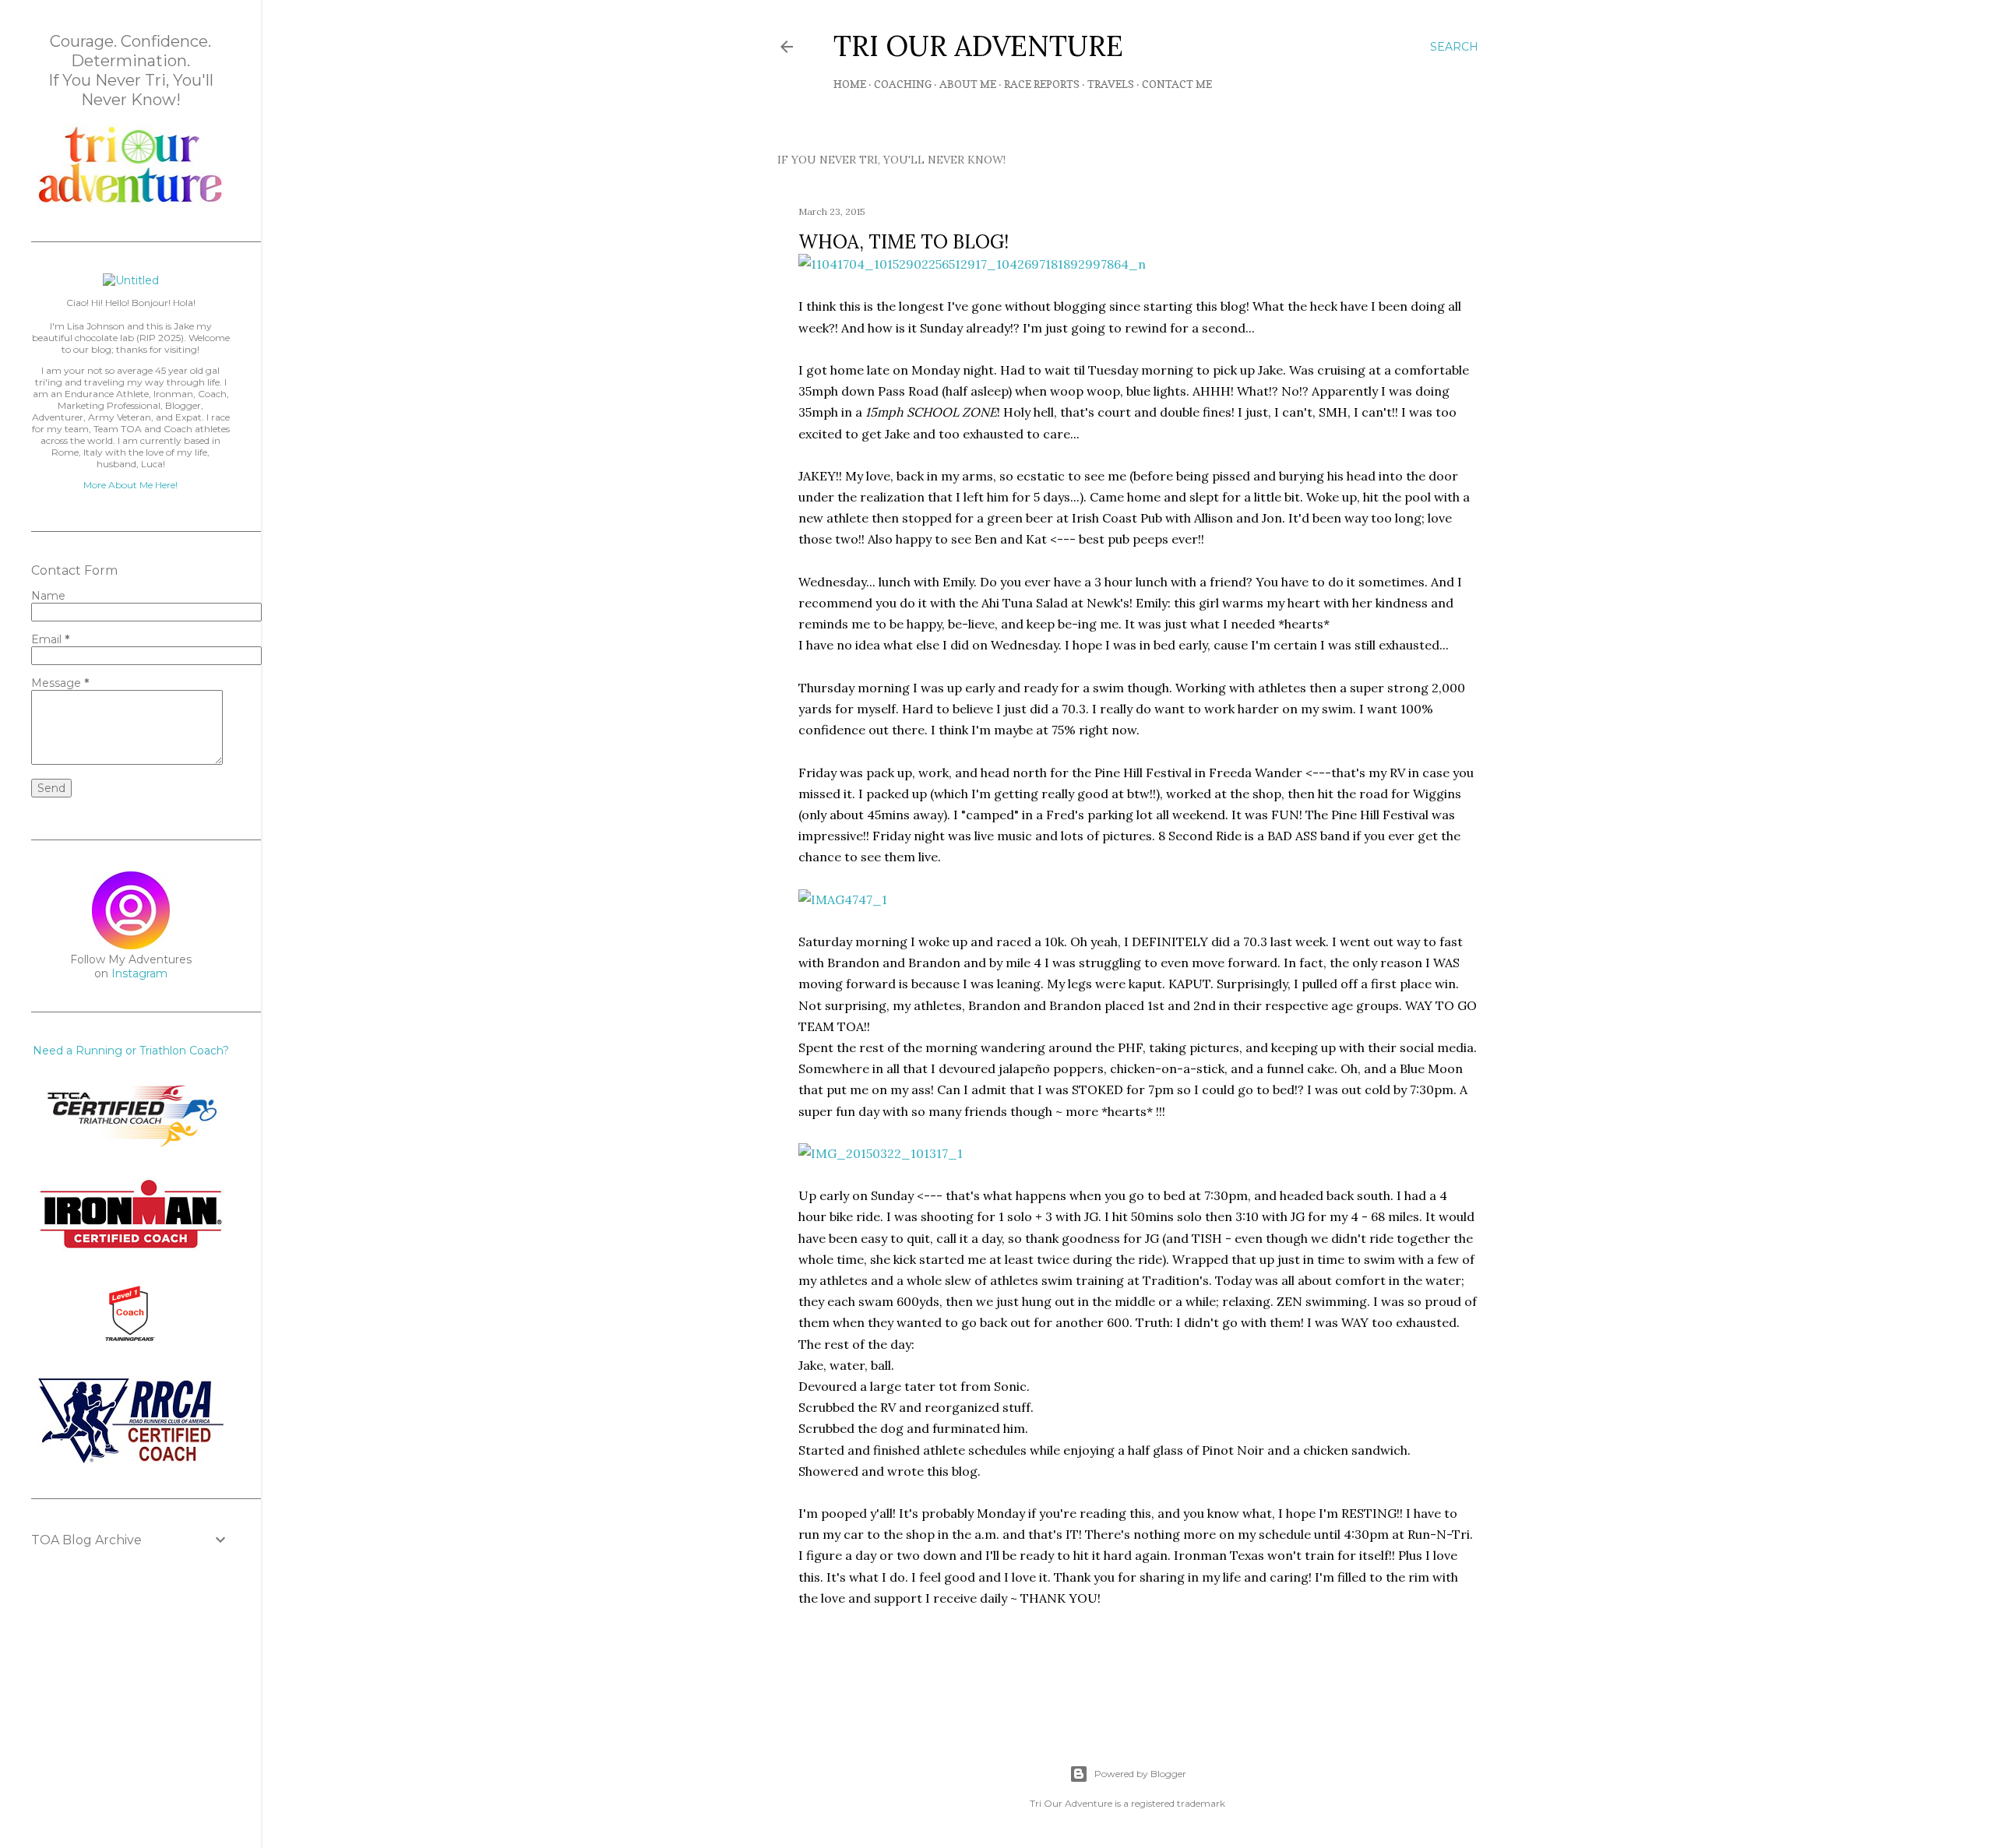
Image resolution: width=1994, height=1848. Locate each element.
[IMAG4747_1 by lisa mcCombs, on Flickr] (843, 899)
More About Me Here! (130, 485)
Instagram (139, 973)
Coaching (903, 84)
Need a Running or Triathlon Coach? (131, 1051)
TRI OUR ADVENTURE (978, 46)
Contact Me (1177, 84)
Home (850, 84)
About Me (968, 84)
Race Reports (1042, 84)
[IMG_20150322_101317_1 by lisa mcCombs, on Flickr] (881, 1153)
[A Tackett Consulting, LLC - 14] (131, 203)
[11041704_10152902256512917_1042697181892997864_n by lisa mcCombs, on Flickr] (972, 264)
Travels (1111, 84)
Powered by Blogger (1140, 1774)
